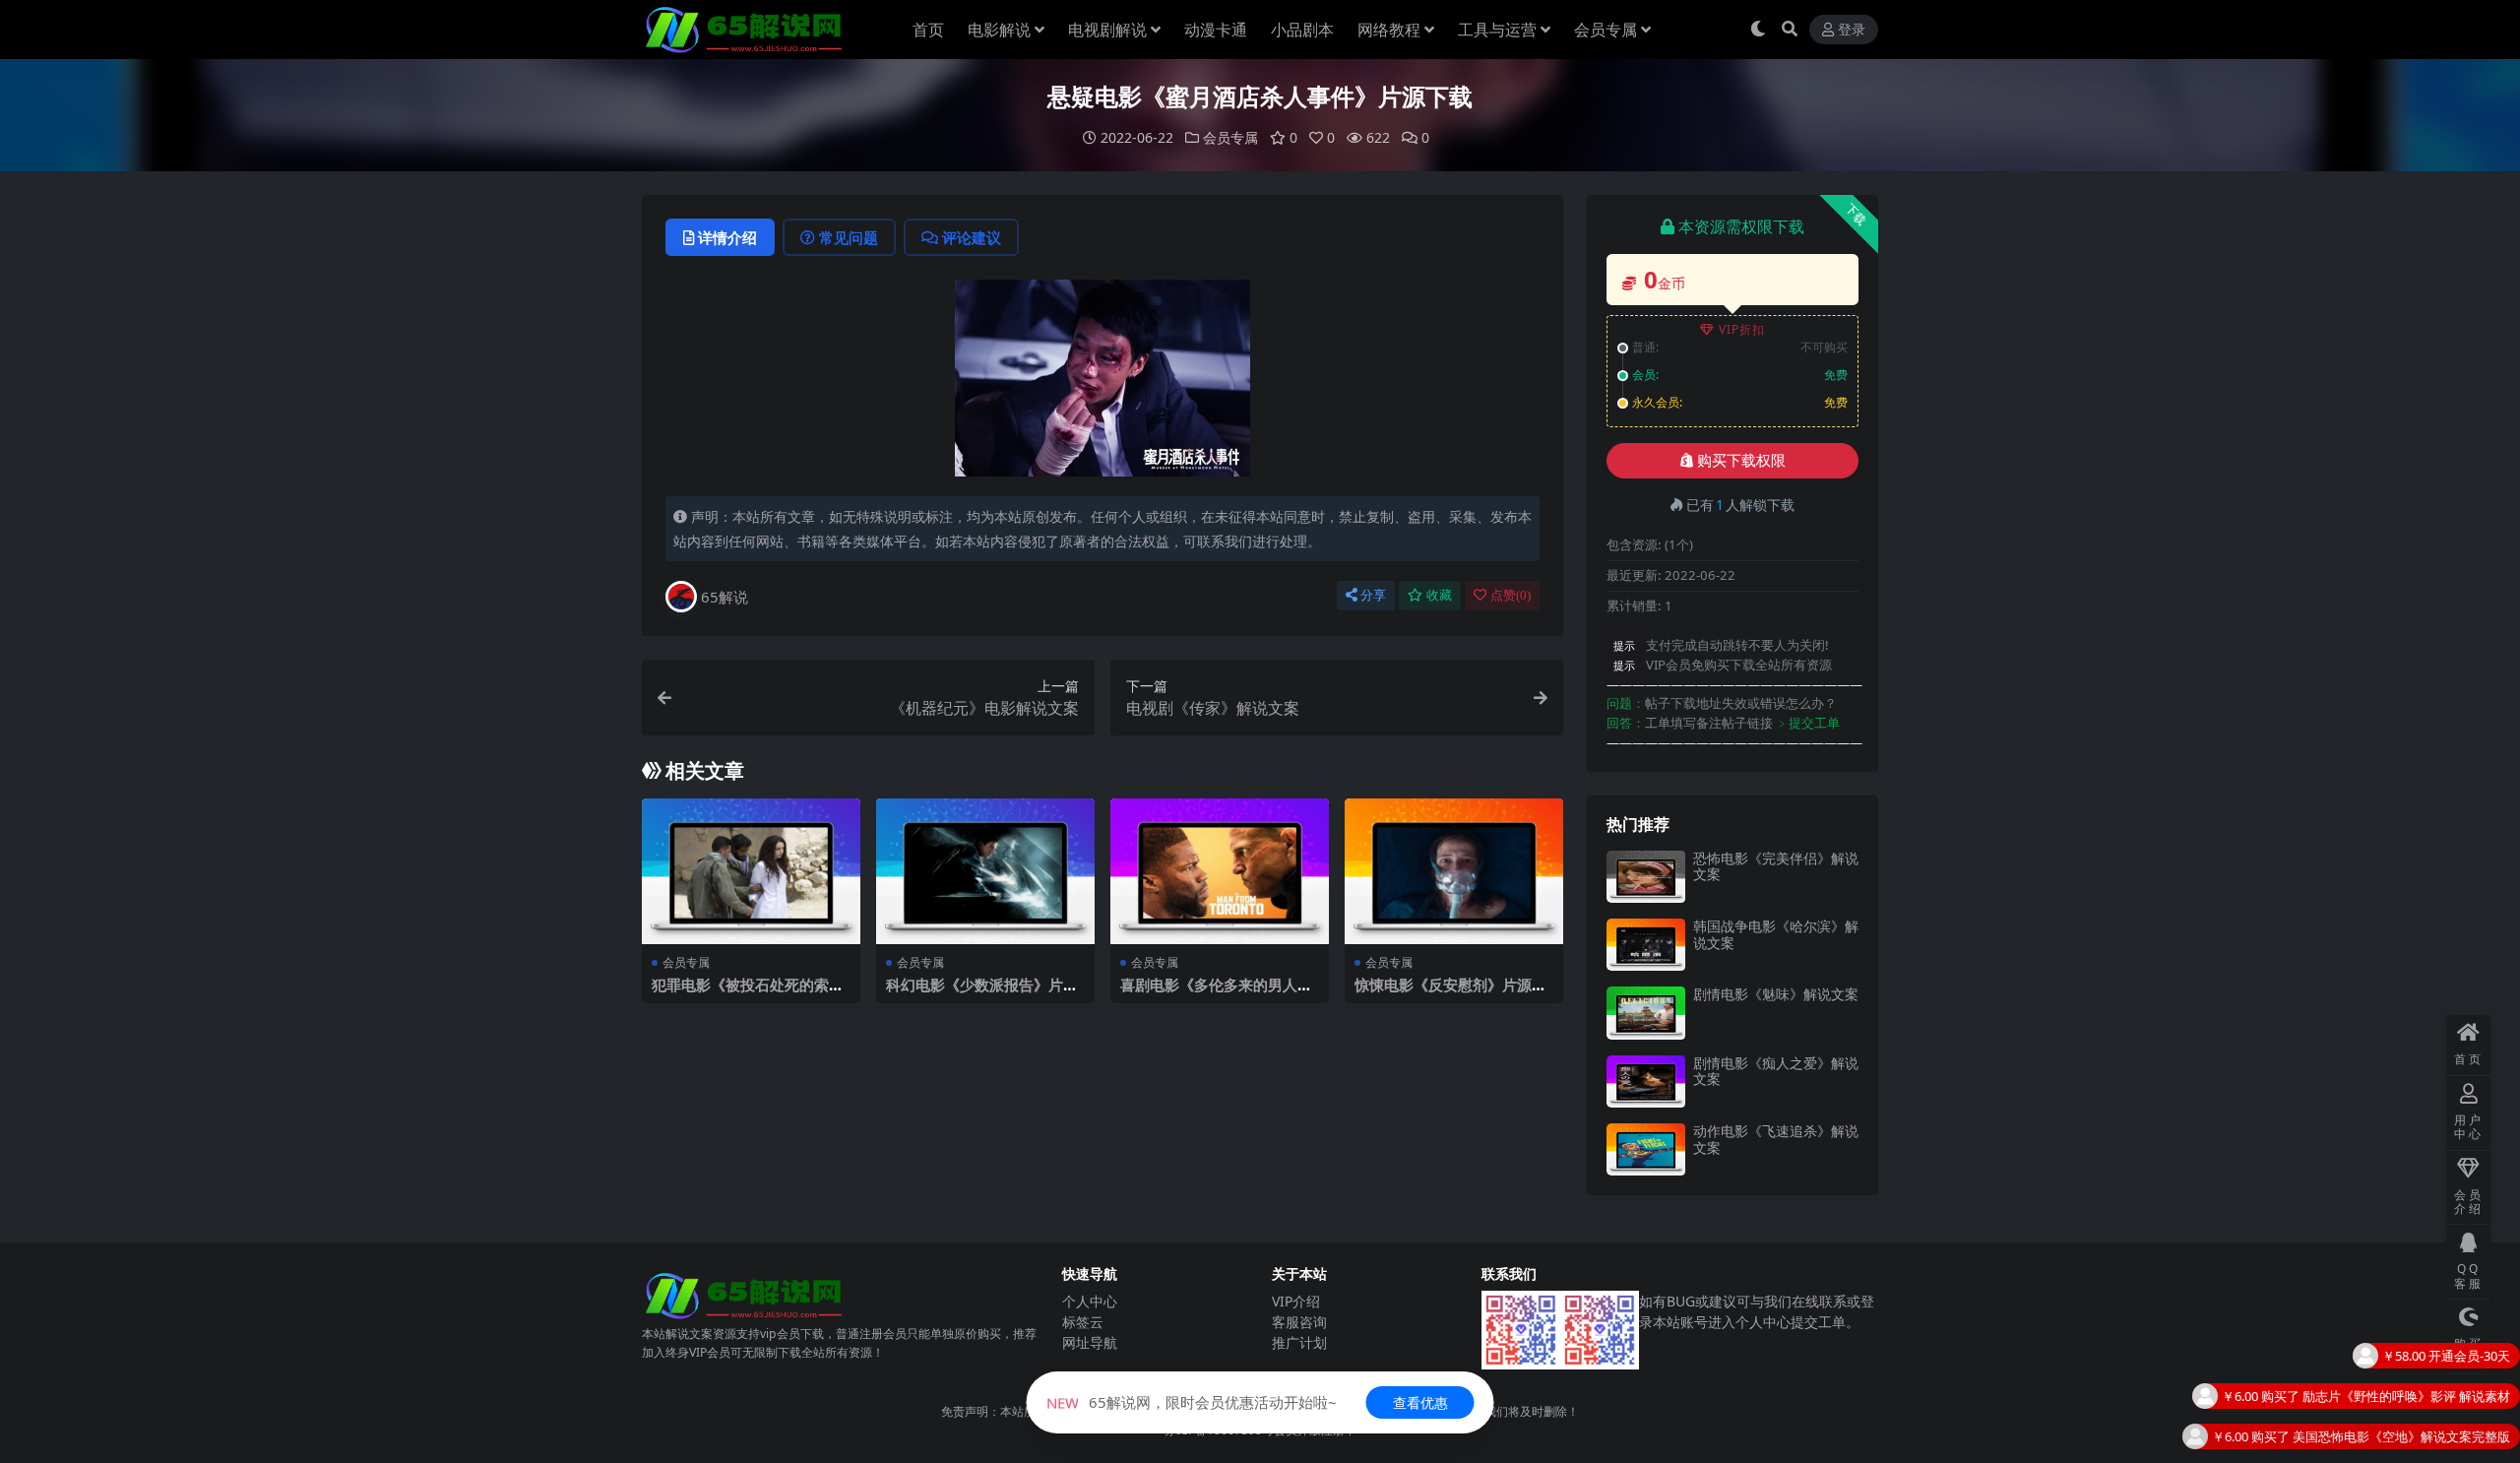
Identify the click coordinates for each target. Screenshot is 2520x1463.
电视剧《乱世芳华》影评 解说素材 (2413, 1435)
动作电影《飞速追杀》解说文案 (1776, 1139)
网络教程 (1389, 30)
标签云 (1083, 1322)
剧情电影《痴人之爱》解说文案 (1776, 1071)
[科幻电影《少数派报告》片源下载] (985, 871)
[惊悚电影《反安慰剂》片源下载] (1454, 871)
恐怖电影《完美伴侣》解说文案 (1776, 866)
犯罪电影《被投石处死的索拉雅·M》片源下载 (748, 993)
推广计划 (1299, 1342)
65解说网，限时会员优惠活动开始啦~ (1192, 1402)
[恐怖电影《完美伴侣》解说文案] (1646, 877)
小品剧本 (1302, 30)
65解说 (724, 597)
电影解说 (999, 30)
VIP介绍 (1296, 1301)
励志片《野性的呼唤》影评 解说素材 (2406, 1355)
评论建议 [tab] (972, 237)
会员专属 (1606, 30)
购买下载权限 (1741, 461)
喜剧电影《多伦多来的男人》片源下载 (1216, 993)
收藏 (1439, 595)
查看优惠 (1420, 1402)
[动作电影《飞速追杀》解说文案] (1646, 1149)
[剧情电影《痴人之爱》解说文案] (1646, 1081)
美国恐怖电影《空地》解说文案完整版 (2401, 1395)
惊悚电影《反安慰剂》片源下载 (1450, 993)
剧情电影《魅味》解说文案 (1776, 994)
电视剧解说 (1107, 30)
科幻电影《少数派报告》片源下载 (982, 993)
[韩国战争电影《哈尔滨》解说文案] (1646, 945)
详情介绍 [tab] (727, 237)
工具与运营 (1497, 30)
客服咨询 (1299, 1322)
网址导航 (1090, 1342)
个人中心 (1090, 1301)
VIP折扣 (1742, 329)
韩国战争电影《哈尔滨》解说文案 (1776, 934)
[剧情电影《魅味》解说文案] (1646, 1013)
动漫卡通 (1216, 30)
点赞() (1511, 595)
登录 (1852, 30)
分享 (1373, 595)
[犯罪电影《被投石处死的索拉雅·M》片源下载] (751, 871)
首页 (928, 30)
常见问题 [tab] (849, 237)
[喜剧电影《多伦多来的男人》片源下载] (1220, 871)
